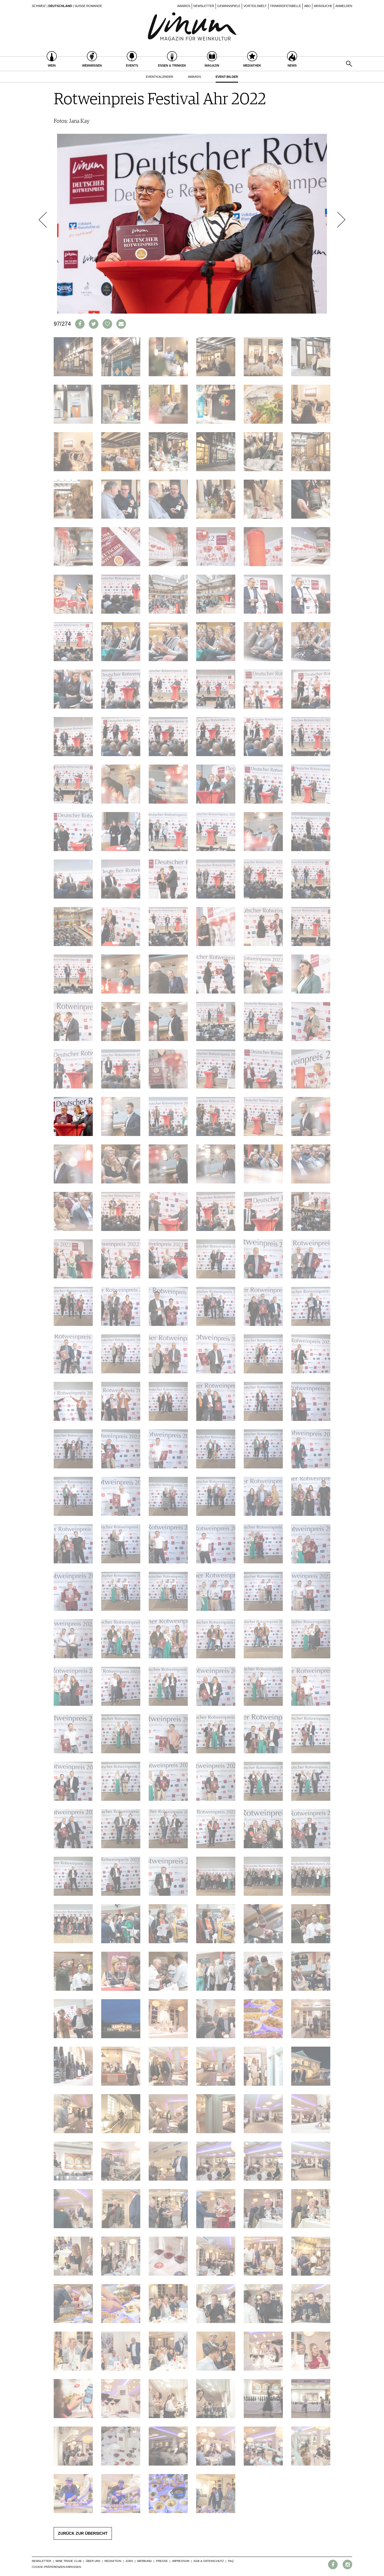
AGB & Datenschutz (209, 2561)
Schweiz (39, 6)
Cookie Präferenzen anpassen (56, 2567)
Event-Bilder (227, 77)
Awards (184, 6)
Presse (162, 2561)
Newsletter (204, 6)
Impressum (181, 2561)
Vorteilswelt (255, 6)
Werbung (144, 2561)
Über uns (93, 2561)
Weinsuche (323, 6)
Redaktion (113, 2561)
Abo (307, 6)
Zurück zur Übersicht (83, 2533)
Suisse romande (88, 6)
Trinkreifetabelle (285, 6)
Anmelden (344, 6)
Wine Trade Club (68, 2561)
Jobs (129, 2561)
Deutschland (60, 6)
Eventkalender (160, 77)
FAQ (231, 2561)
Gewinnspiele (229, 6)
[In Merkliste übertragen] (107, 324)
